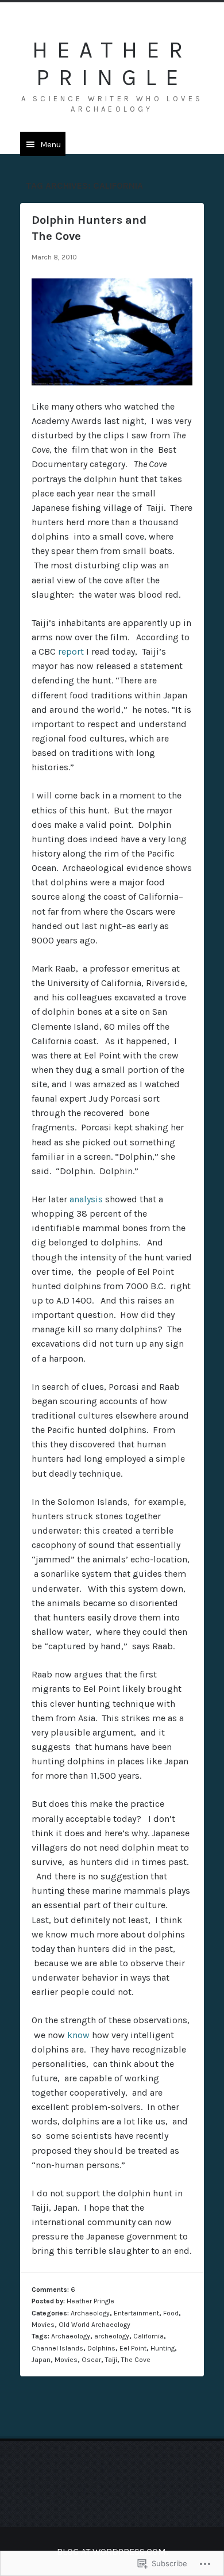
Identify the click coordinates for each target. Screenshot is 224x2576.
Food (171, 2313)
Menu (51, 145)
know (78, 2035)
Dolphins (101, 2348)
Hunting (163, 2348)
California (148, 2336)
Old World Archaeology (94, 2325)
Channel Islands (57, 2348)
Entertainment (136, 2313)
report (71, 651)
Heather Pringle (112, 64)
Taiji (111, 2360)
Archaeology (90, 2313)
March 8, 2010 (54, 257)
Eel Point (133, 2348)
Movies (43, 2325)
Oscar (91, 2360)
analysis (86, 1199)
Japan (41, 2360)
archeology (112, 2336)
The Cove (136, 2360)
